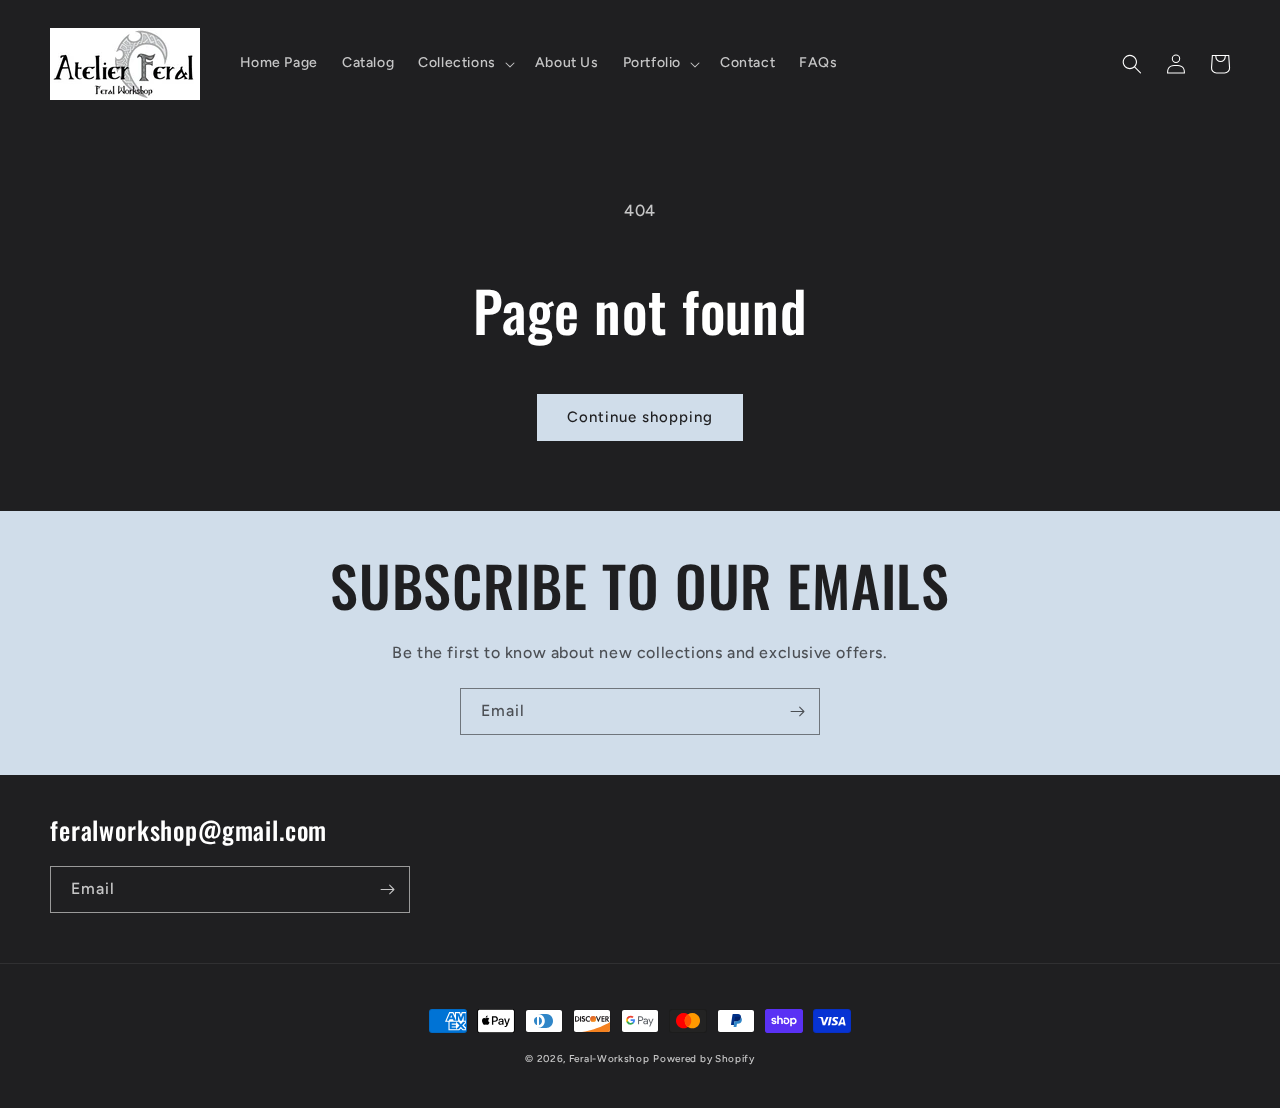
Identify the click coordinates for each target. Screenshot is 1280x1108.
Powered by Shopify (704, 1058)
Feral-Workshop (609, 1058)
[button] (464, 63)
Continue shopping (640, 417)
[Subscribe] (797, 711)
